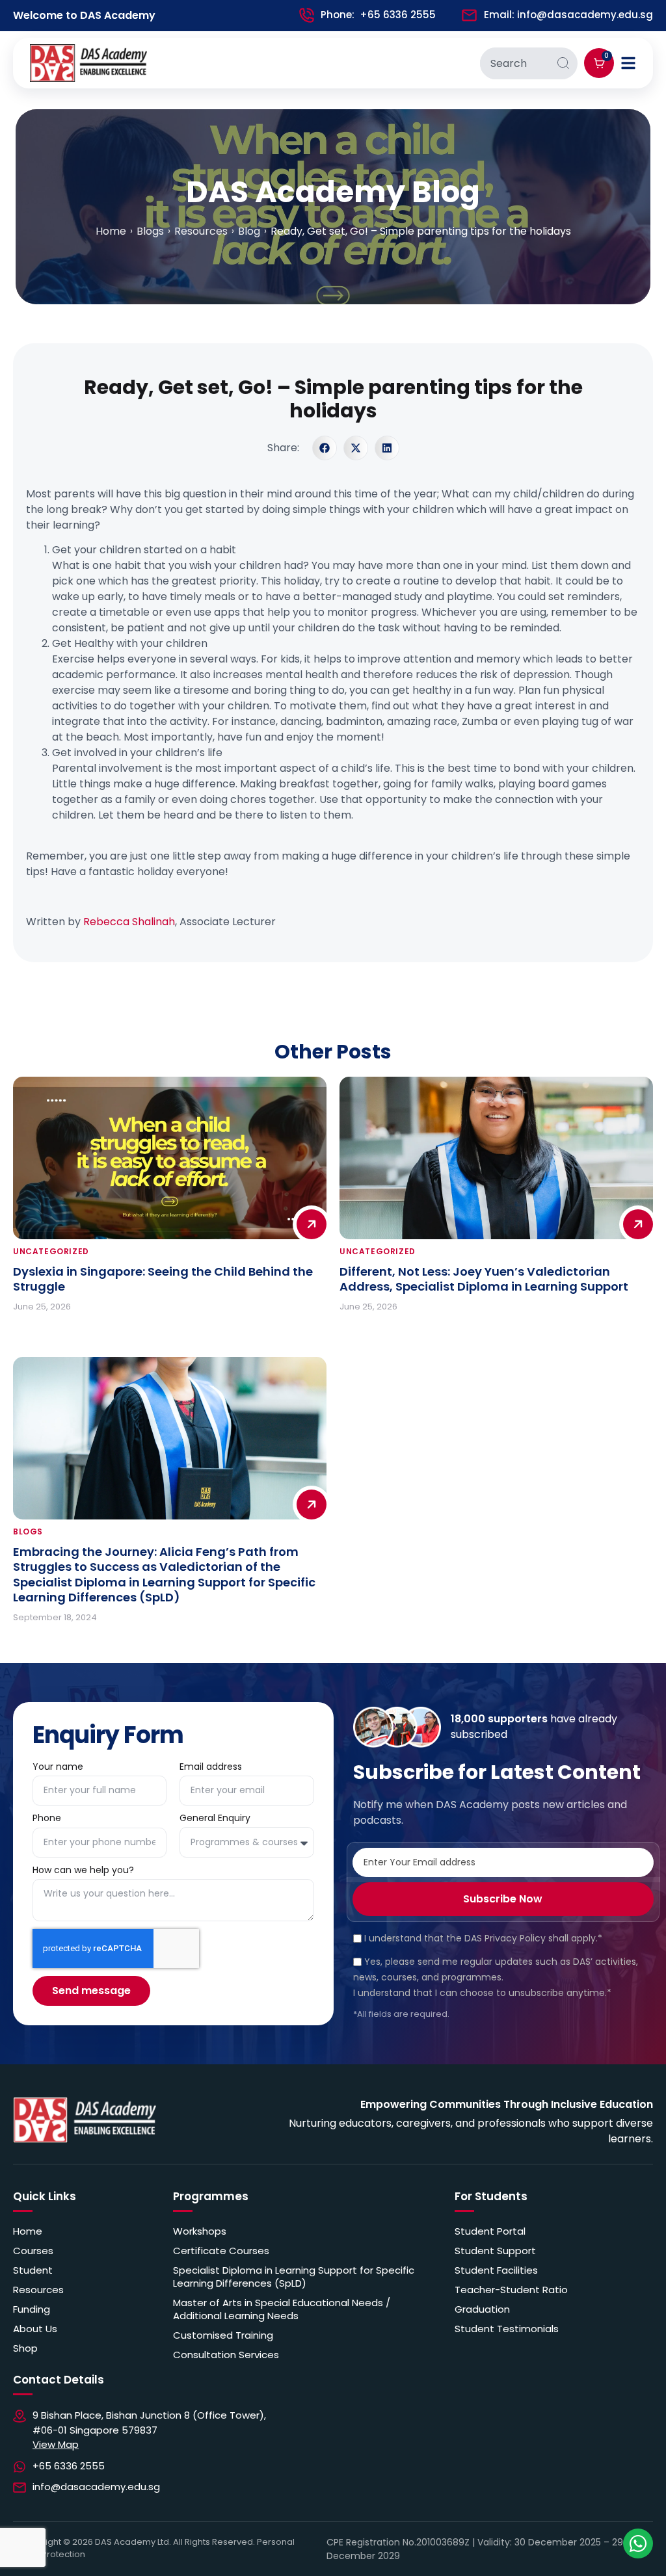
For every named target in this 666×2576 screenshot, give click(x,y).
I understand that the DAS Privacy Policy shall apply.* (483, 1938)
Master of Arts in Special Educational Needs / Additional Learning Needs (282, 2309)
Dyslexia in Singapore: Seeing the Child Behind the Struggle (163, 1279)
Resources (38, 2290)
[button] (325, 448)
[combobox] (514, 63)
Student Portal (490, 2231)
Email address (211, 1768)
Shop (25, 2348)
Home (28, 2231)
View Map (56, 2444)
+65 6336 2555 (398, 15)
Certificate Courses (221, 2251)
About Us (35, 2329)
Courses (33, 2251)
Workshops (200, 2231)
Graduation (482, 2309)
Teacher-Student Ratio (511, 2290)
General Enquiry (216, 1819)
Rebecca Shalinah (129, 922)
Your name (58, 1768)
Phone (47, 1819)
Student (33, 2270)
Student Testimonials (507, 2329)
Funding (32, 2309)
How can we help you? (85, 1871)
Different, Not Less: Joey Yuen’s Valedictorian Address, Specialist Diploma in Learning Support (484, 1279)
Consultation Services (226, 2355)
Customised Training (223, 2335)
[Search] (563, 63)
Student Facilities (496, 2270)
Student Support (495, 2251)
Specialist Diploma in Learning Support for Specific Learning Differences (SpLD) (294, 2277)
